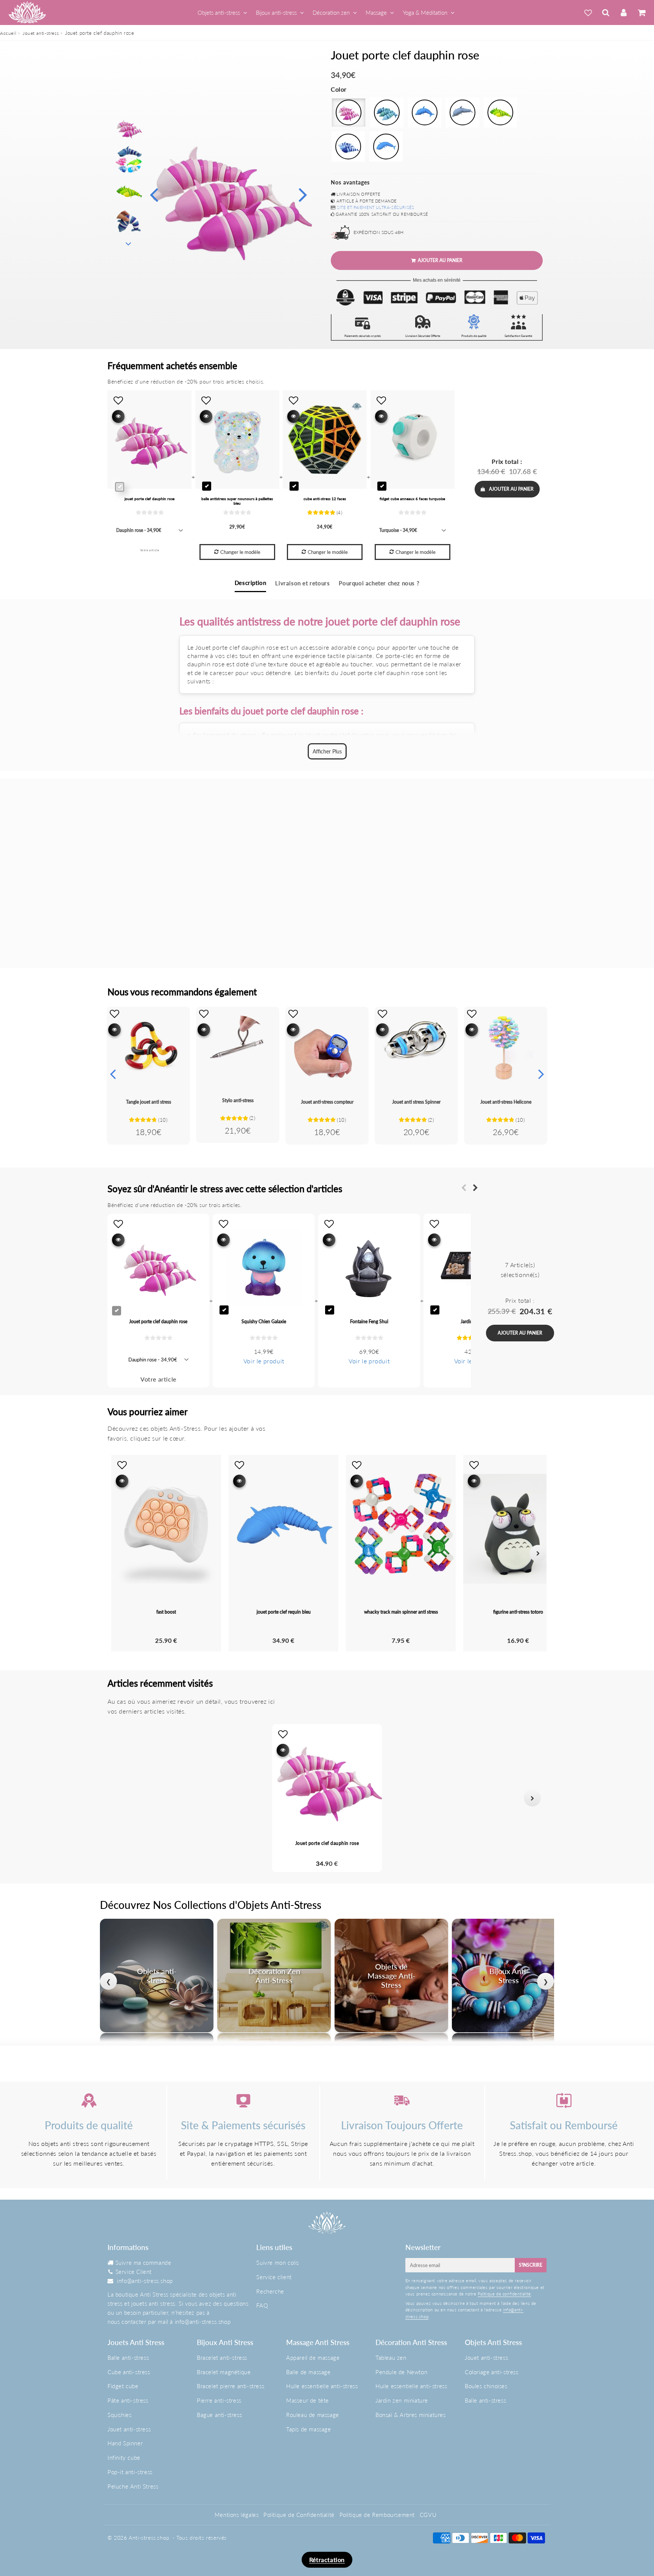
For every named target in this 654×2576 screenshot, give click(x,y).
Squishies (119, 2415)
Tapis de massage (309, 2429)
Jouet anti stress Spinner (416, 1102)
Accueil (8, 33)
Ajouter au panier (511, 489)
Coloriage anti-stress (492, 2372)
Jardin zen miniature (402, 2400)
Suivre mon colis (278, 2263)
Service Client (134, 2272)
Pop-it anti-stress (130, 2472)
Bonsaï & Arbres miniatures (411, 2415)
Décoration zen (331, 12)
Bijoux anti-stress (276, 12)
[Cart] (641, 12)
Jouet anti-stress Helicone (506, 1102)
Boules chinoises (486, 2386)
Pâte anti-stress (128, 2400)
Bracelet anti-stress (222, 2358)
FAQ (262, 2305)
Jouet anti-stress (41, 33)
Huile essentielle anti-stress (322, 2386)
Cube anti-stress (129, 2372)
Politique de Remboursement (377, 2515)
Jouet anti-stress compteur (327, 1102)
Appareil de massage (313, 2358)
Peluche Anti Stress (133, 2486)
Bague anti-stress (219, 2415)
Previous (154, 194)
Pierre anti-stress (219, 2400)
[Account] (624, 12)
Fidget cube (123, 2386)
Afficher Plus (327, 751)
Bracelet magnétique (224, 2372)
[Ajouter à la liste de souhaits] (114, 1014)
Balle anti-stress (128, 2358)
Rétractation (327, 2560)
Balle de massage (308, 2372)
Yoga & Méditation (425, 12)
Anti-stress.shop (149, 2538)
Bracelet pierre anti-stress (230, 2386)
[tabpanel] (129, 128)
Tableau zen (391, 2358)
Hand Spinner (125, 2443)
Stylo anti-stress (238, 1100)
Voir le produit (264, 1361)
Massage (376, 12)
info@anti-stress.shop (145, 2281)
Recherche (270, 2291)
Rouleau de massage (313, 2415)
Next (303, 194)
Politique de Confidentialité (299, 2515)
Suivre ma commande (143, 2263)
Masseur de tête (308, 2400)
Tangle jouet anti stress (149, 1102)
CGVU (428, 2515)
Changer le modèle (240, 552)
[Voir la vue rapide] (114, 1030)
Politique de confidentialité (504, 2294)
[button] (122, 1798)
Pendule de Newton (401, 2372)
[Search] (606, 12)
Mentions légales (237, 2515)
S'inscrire (531, 2265)
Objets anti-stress (219, 12)
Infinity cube (124, 2457)
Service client (274, 2277)
